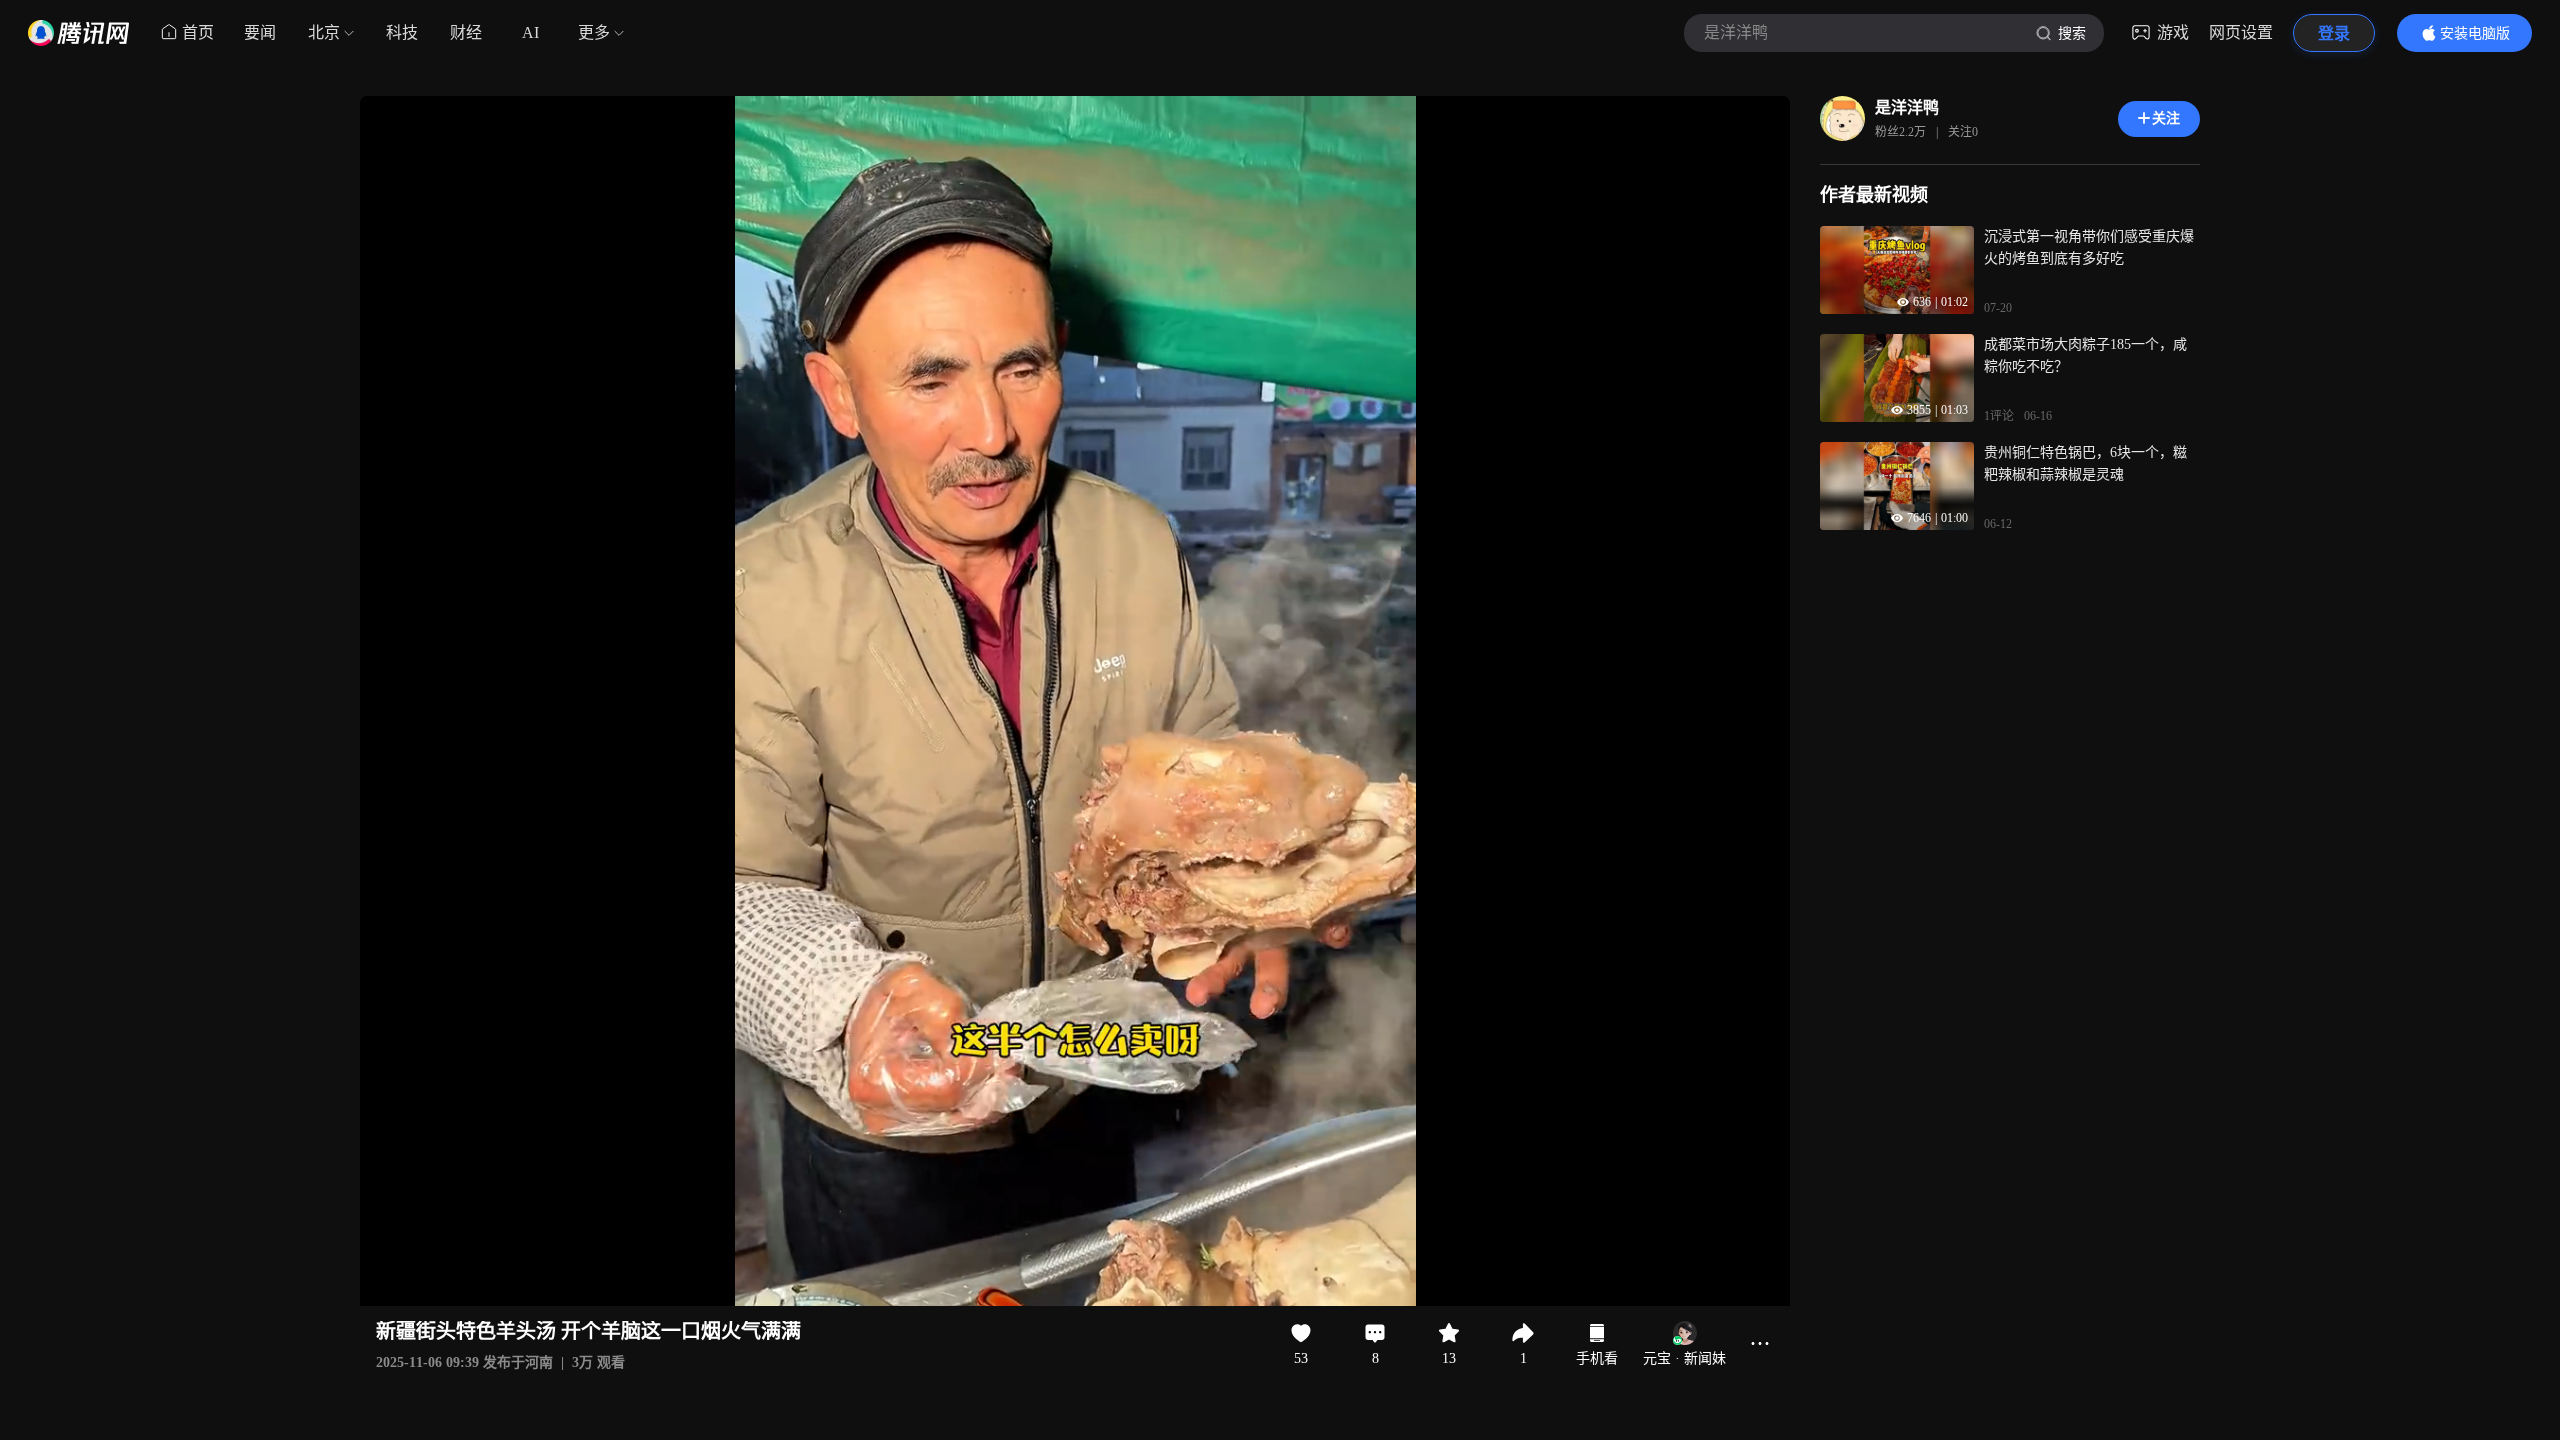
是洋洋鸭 (1907, 107)
